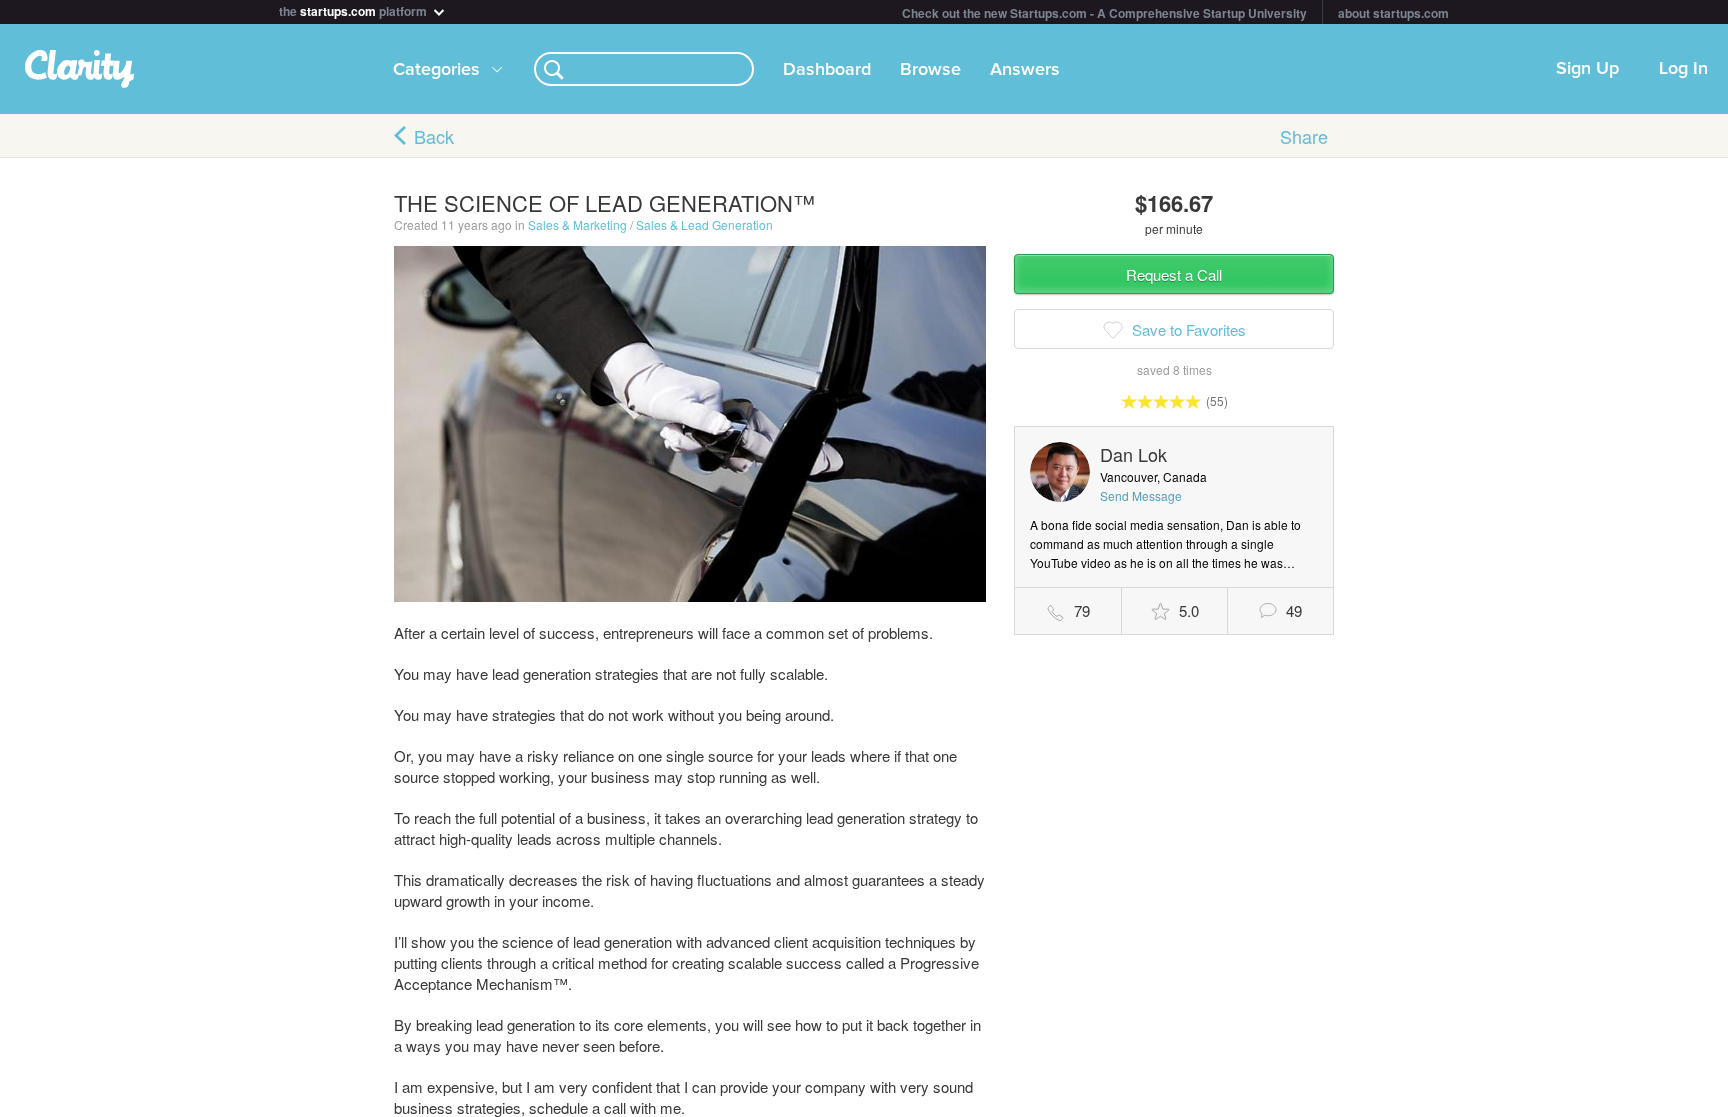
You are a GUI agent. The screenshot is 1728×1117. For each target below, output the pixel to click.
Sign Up (1587, 69)
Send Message (1141, 495)
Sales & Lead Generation (704, 224)
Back (434, 136)
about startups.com (1393, 13)
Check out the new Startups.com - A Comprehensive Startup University (1104, 13)
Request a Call (1174, 274)
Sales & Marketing (577, 224)
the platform (354, 9)
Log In (1683, 69)
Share (1304, 136)
